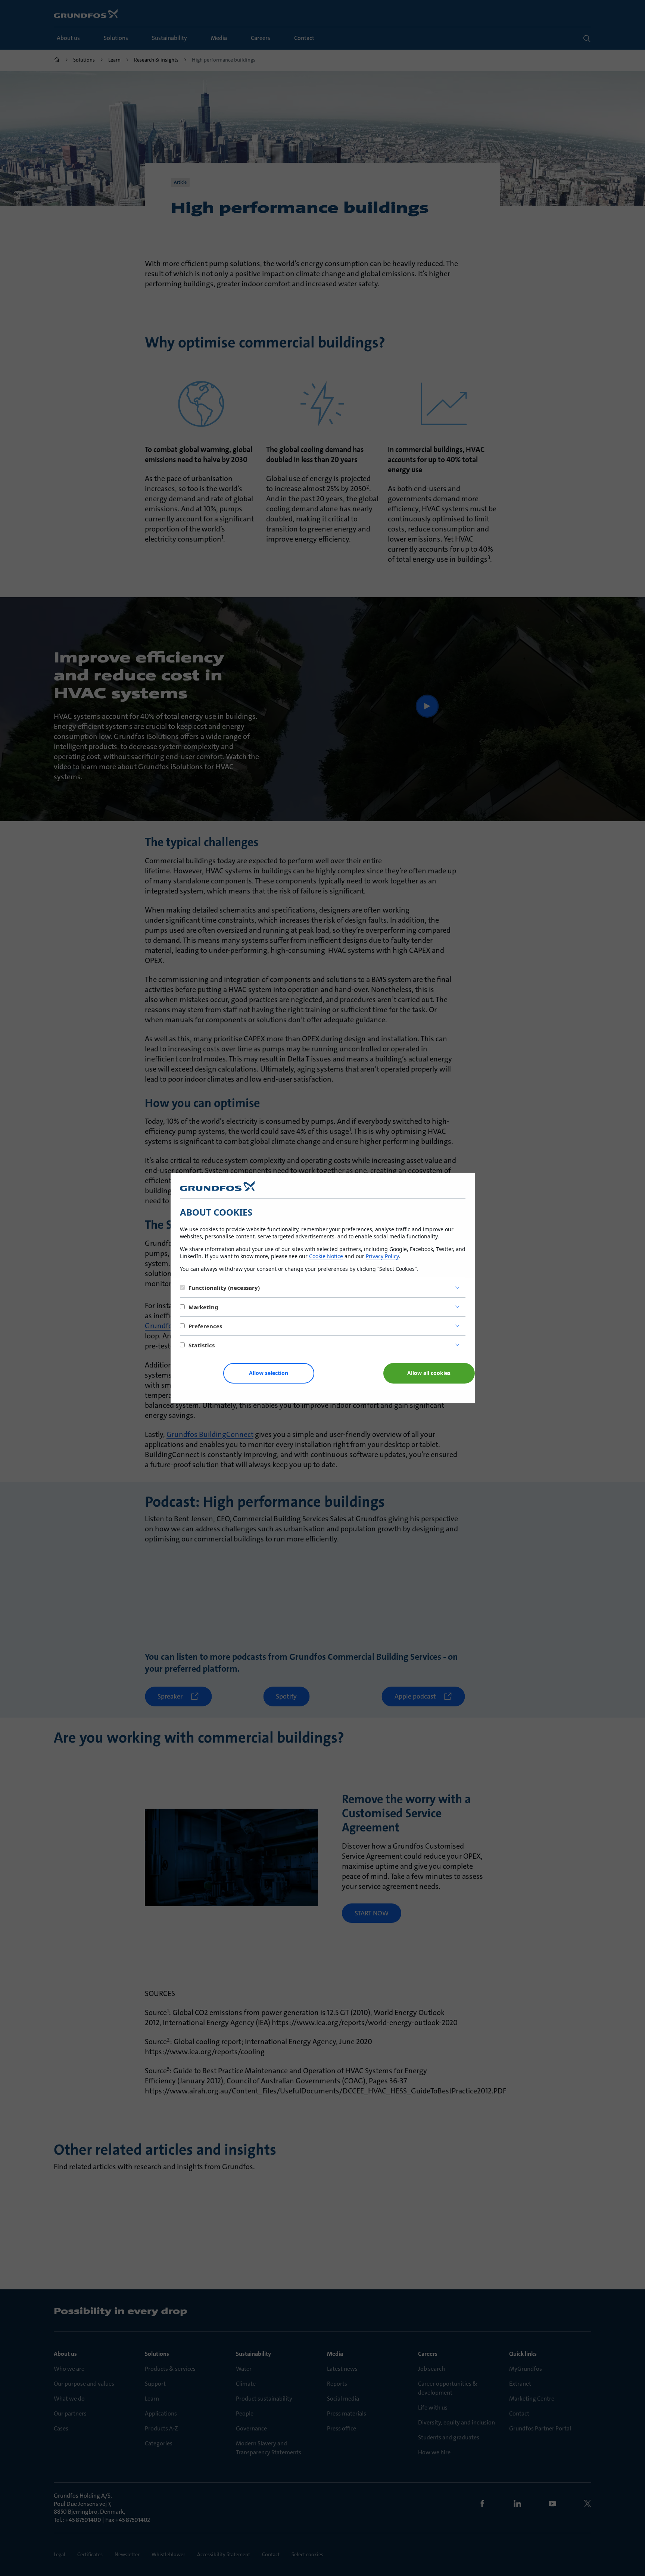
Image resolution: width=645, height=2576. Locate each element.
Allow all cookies (429, 1373)
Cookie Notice (326, 1256)
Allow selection (269, 1373)
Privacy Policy (382, 1256)
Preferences (205, 1326)
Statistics (202, 1345)
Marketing (203, 1307)
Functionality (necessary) (224, 1288)
